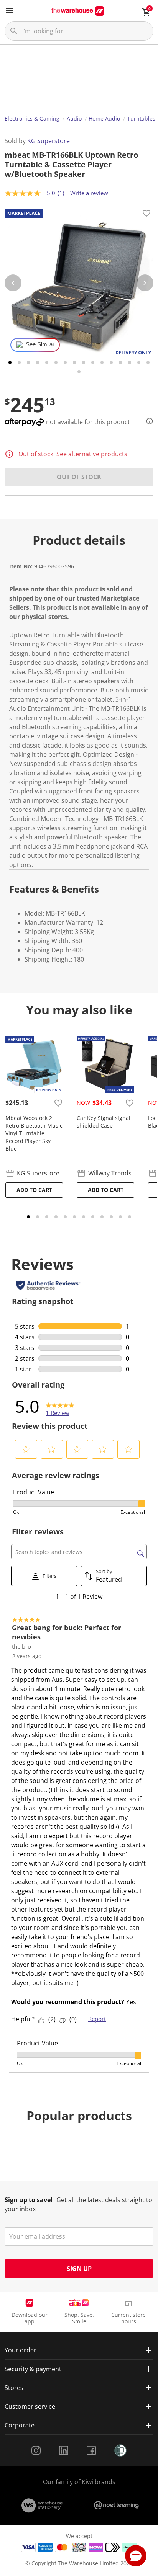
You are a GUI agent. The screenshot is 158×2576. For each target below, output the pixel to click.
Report (97, 2019)
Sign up (79, 2269)
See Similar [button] (40, 344)
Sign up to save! (29, 2200)
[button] (26, 1449)
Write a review (89, 193)
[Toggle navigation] (9, 11)
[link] (60, 1406)
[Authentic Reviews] (48, 1285)
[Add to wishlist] (146, 214)
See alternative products (92, 454)
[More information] (147, 421)
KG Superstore (49, 141)
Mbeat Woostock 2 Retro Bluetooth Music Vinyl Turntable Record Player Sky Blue (34, 1133)
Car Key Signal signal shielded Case (104, 1122)
